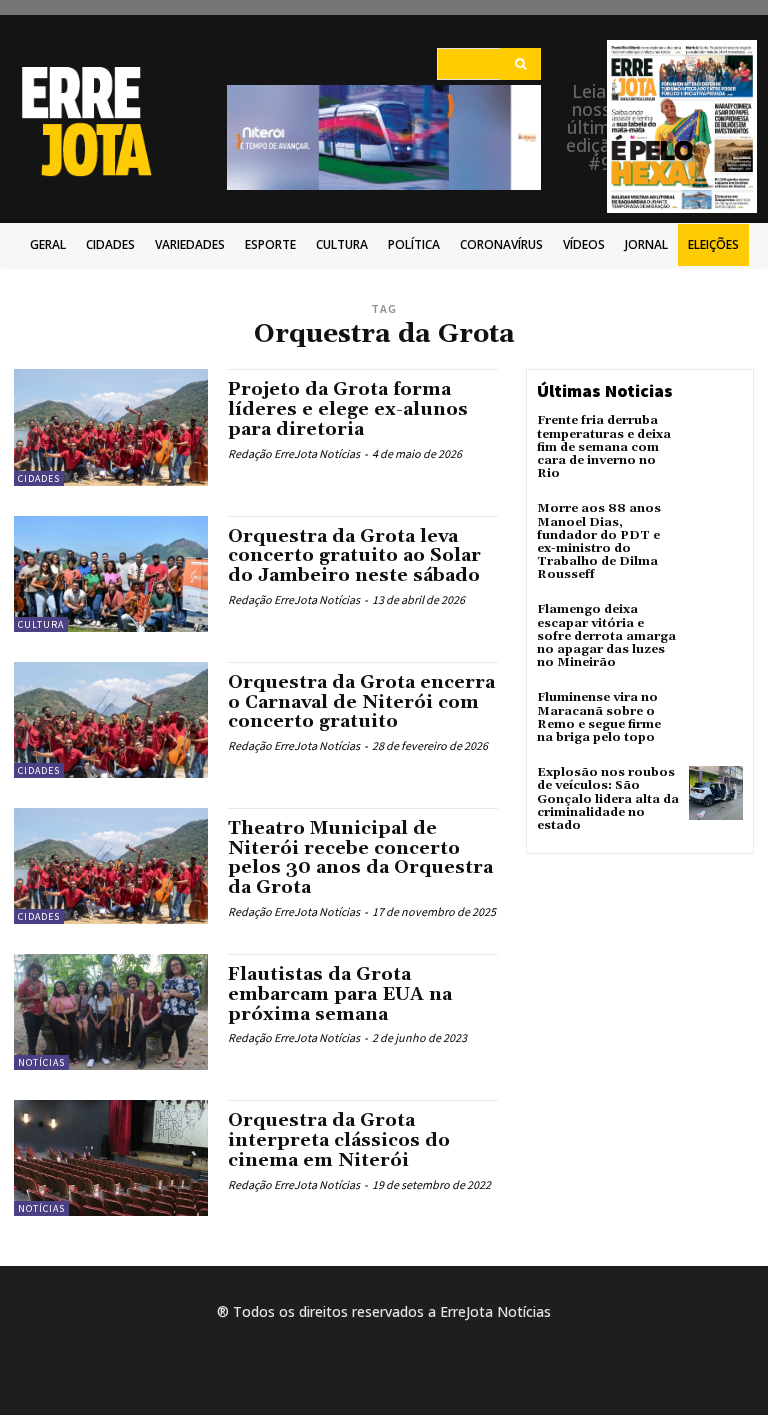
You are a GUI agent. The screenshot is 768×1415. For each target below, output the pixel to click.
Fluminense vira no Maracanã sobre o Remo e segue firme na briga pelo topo (599, 717)
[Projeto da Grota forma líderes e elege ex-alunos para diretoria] (111, 427)
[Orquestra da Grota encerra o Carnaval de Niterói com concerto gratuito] (111, 720)
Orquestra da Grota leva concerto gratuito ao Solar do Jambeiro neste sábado (354, 556)
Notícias (41, 1062)
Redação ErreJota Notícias (294, 453)
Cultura (41, 624)
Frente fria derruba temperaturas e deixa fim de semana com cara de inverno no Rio (604, 447)
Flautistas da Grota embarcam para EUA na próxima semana (340, 994)
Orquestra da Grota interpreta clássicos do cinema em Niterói (339, 1140)
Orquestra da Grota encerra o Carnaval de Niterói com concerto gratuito (361, 702)
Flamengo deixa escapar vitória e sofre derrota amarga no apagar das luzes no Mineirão (606, 636)
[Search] (520, 64)
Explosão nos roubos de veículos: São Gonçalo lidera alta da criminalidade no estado (608, 799)
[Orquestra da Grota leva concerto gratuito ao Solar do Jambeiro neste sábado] (111, 574)
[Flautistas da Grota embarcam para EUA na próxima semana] (111, 1012)
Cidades (39, 478)
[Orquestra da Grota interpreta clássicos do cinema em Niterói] (111, 1158)
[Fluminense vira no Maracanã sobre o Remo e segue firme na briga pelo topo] (716, 718)
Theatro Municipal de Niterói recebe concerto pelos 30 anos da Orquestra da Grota (360, 858)
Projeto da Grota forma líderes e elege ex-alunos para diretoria (348, 409)
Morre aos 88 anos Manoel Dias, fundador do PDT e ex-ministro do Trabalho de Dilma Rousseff (599, 541)
